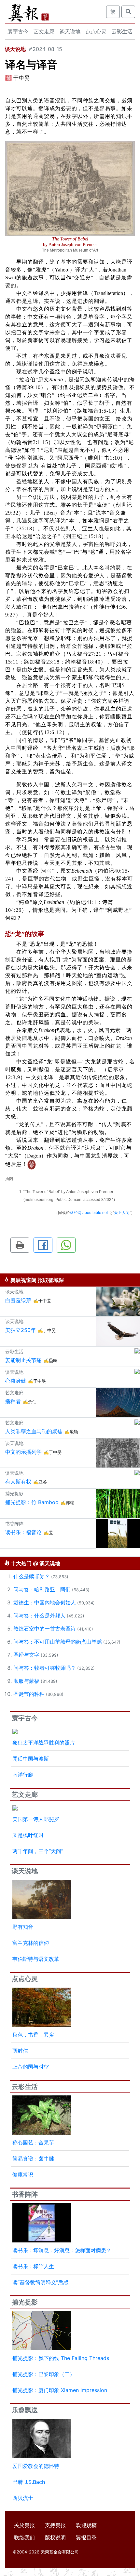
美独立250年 (21, 1330)
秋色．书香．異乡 (33, 2035)
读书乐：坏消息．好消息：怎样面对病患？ (62, 2250)
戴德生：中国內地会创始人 (45, 1602)
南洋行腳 (23, 1775)
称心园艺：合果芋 (33, 2142)
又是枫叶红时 (28, 1835)
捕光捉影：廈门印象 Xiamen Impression (60, 2390)
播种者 (13, 1401)
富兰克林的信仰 (31, 1943)
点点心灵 (96, 31)
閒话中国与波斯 (31, 1759)
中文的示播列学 (23, 1452)
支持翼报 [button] (55, 2525)
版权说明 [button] (55, 2537)
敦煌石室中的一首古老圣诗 (45, 1629)
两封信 (20, 2051)
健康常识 (23, 2174)
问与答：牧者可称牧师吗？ (45, 1668)
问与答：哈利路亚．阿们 (42, 1589)
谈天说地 (70, 31)
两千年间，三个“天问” (38, 1851)
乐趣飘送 (25, 2410)
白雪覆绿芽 (18, 1300)
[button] (20, 1245)
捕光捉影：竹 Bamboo (32, 1502)
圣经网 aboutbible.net (89, 1213)
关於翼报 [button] (24, 2525)
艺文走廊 (44, 31)
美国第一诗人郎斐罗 (36, 1819)
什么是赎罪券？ (32, 1576)
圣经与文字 (26, 1655)
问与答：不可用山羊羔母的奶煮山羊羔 (58, 1642)
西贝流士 (23, 2498)
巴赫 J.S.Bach (29, 2482)
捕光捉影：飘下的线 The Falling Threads (61, 2358)
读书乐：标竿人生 (33, 2266)
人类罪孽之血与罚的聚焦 (34, 1431)
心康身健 (16, 1381)
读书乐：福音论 (23, 1532)
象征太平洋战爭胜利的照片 (44, 1743)
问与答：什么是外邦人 (39, 1616)
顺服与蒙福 (26, 1681)
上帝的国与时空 (31, 2067)
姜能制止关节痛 (23, 1360)
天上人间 (122, 1213)
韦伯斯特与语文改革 (36, 1959)
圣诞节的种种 (29, 1694)
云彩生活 (122, 31)
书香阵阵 (25, 2194)
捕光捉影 (25, 2302)
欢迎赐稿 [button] (86, 2525)
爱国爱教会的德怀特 (36, 2466)
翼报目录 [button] (86, 2537)
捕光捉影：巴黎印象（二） (44, 2374)
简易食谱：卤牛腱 (33, 2158)
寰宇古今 (18, 31)
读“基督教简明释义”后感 (40, 2282)
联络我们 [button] (24, 2537)
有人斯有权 (18, 1482)
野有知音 (23, 1927)
